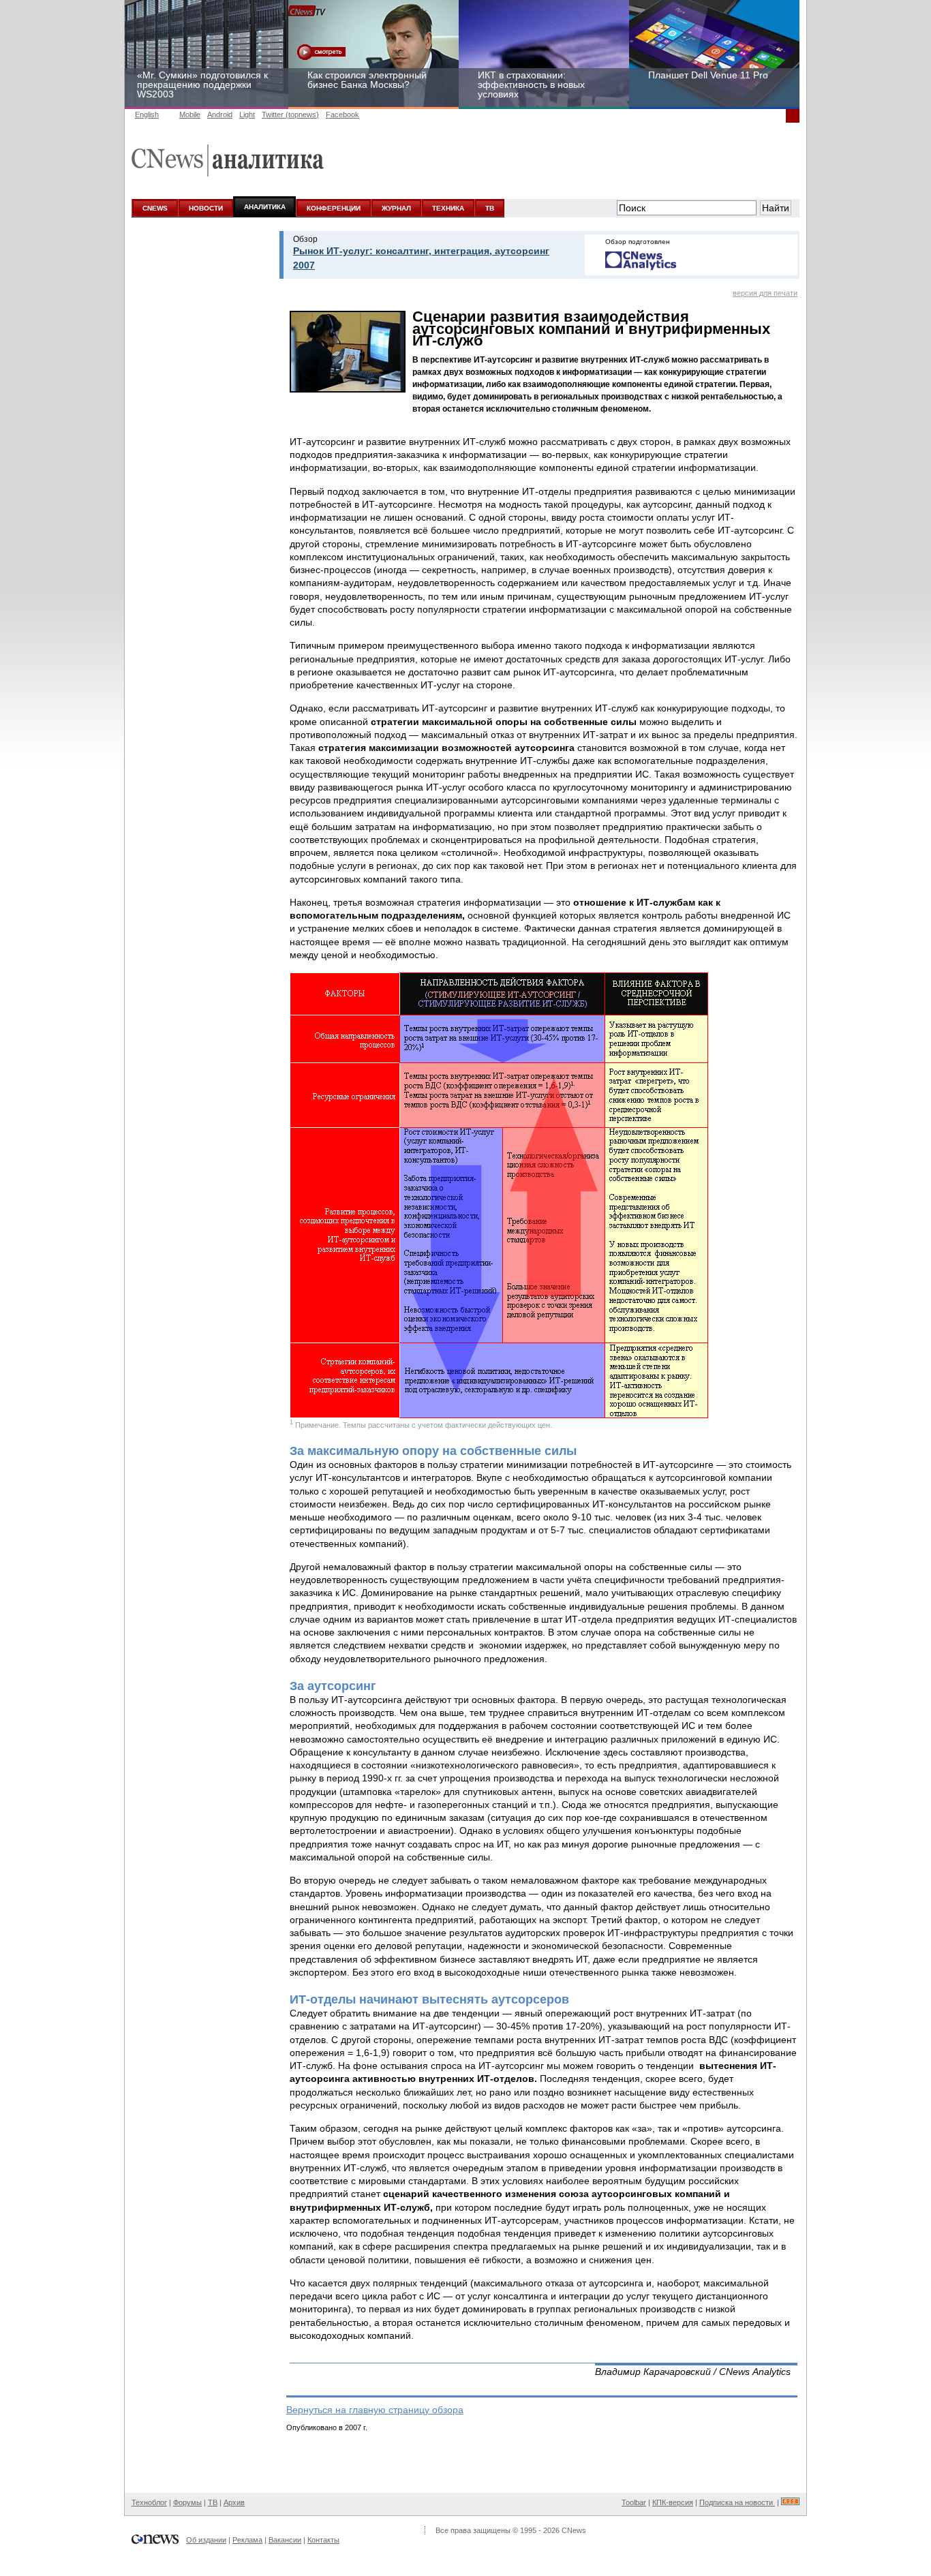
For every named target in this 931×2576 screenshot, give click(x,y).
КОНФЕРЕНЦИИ (334, 208)
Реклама (247, 2540)
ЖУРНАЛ (396, 208)
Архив (234, 2502)
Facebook (342, 114)
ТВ (490, 208)
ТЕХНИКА (448, 208)
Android (220, 114)
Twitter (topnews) (290, 114)
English (147, 114)
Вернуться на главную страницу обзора (375, 2410)
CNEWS (155, 208)
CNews (574, 2530)
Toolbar (634, 2502)
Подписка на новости (737, 2502)
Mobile (190, 114)
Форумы (187, 2502)
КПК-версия (673, 2502)
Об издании (206, 2540)
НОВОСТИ (206, 208)
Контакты (323, 2540)
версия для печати (765, 293)
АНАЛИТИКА (265, 207)
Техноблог (149, 2502)
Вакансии (285, 2540)
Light (247, 114)
